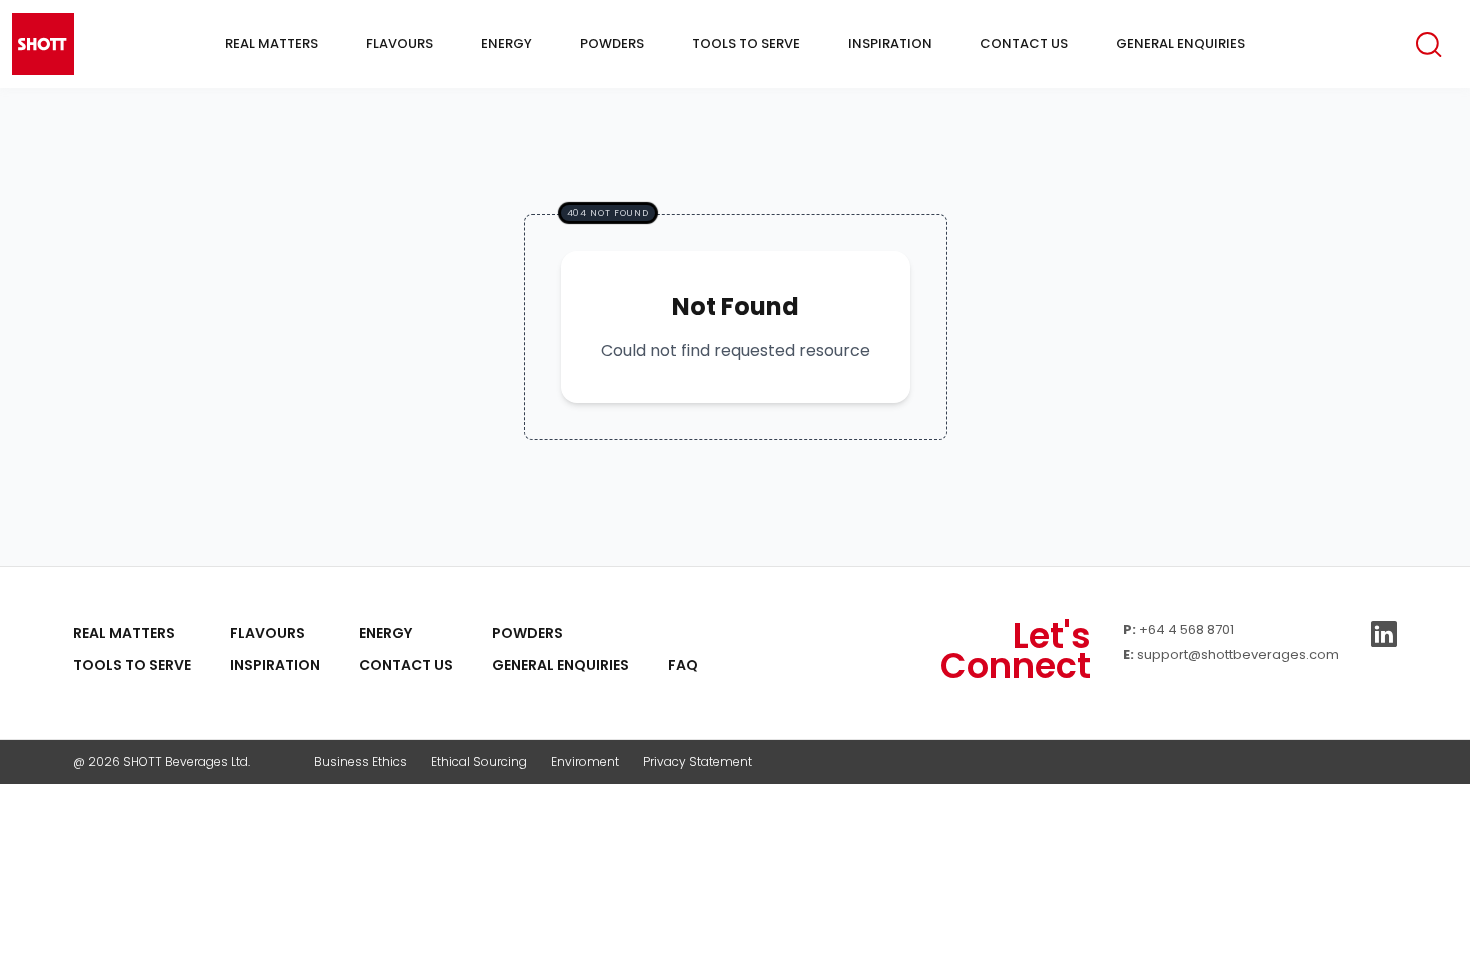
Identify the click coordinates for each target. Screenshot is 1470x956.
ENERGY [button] (506, 43)
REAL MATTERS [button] (271, 43)
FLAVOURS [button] (399, 43)
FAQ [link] (683, 665)
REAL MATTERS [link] (124, 633)
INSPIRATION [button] (890, 43)
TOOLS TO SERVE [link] (132, 665)
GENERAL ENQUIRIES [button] (1180, 43)
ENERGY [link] (385, 633)
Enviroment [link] (585, 761)
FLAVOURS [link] (267, 633)
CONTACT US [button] (1024, 43)
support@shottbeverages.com (1238, 654)
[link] (683, 633)
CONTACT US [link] (406, 665)
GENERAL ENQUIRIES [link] (560, 665)
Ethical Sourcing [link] (479, 761)
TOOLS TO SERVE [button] (746, 43)
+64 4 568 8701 (1186, 629)
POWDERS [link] (527, 633)
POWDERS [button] (612, 43)
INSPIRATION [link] (275, 665)
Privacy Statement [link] (697, 761)
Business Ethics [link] (360, 761)
